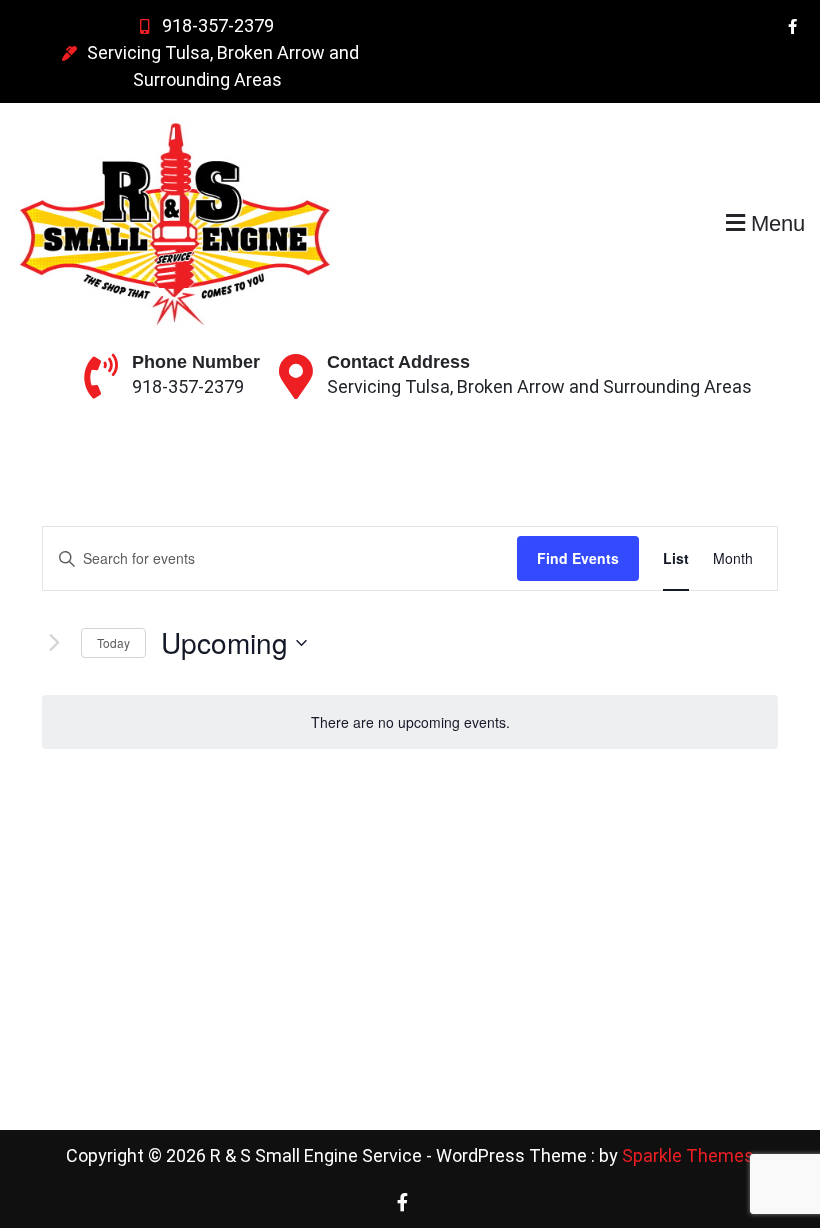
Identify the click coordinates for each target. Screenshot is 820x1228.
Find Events (578, 558)
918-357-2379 (218, 25)
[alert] (410, 722)
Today (113, 642)
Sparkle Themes (688, 1155)
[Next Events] (54, 643)
